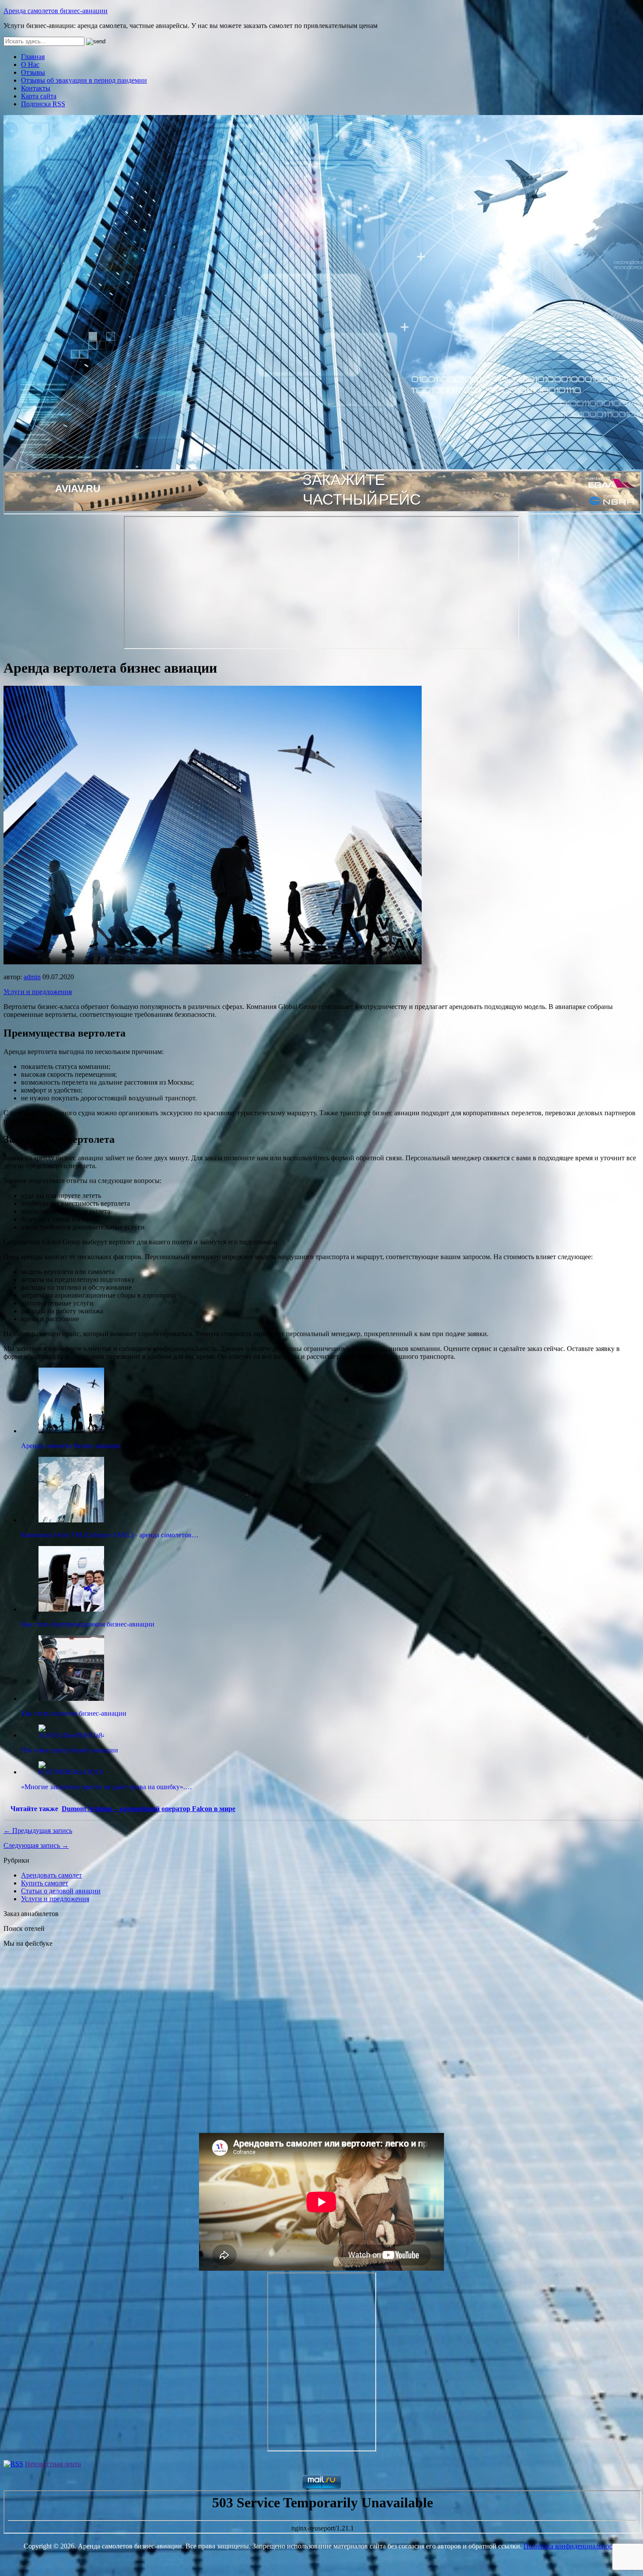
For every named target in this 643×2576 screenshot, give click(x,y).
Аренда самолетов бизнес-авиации (56, 11)
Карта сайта (39, 96)
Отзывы (33, 72)
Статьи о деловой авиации (61, 1891)
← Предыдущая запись (38, 1831)
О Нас (30, 65)
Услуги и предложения (38, 992)
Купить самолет (45, 1883)
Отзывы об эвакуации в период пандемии (84, 80)
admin (32, 977)
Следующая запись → (36, 1845)
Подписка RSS (43, 104)
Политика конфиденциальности (571, 2546)
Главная (33, 57)
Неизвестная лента (53, 2464)
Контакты (36, 88)
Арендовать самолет (51, 1875)
